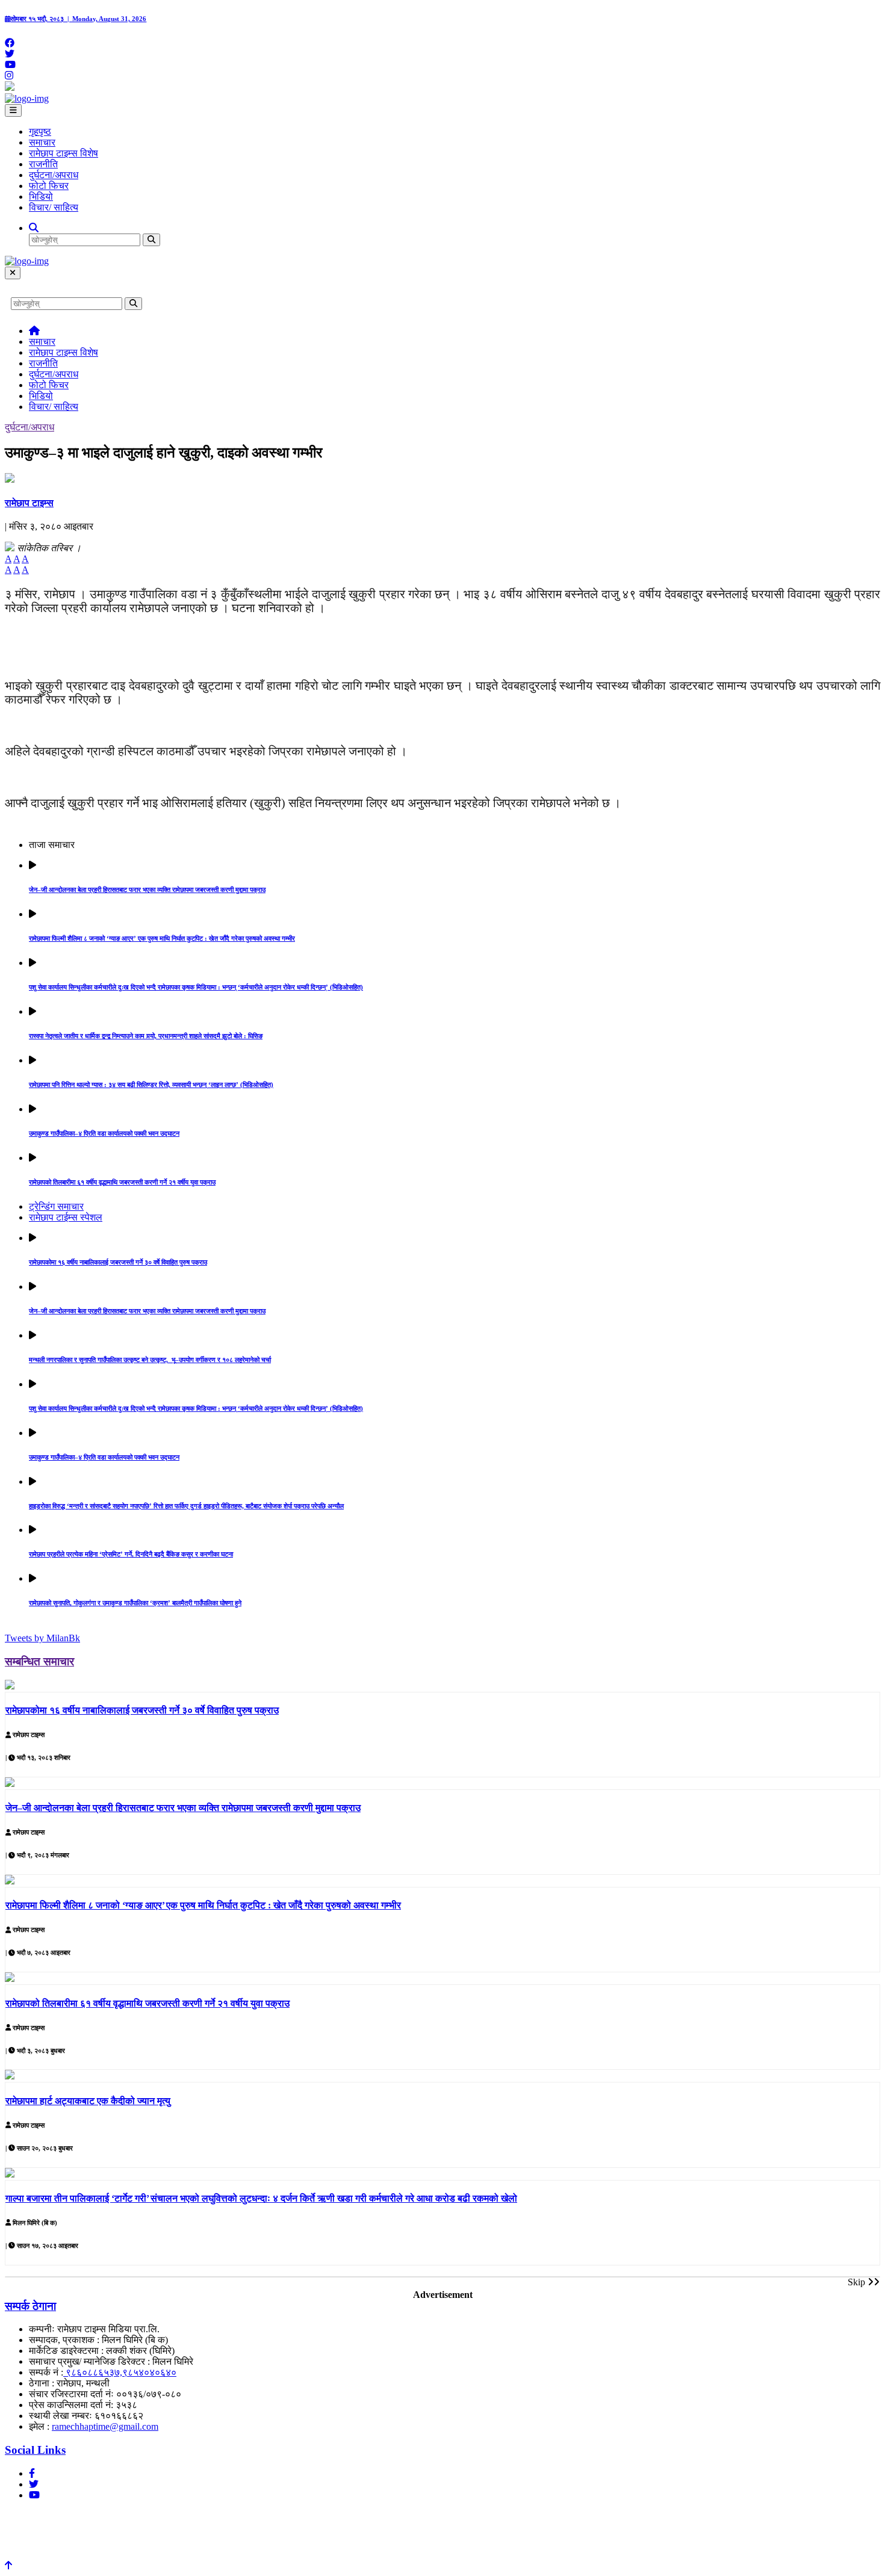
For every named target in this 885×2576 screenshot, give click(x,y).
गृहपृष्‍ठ (40, 132)
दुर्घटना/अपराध (54, 175)
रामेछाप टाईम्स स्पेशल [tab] (66, 1217)
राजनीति (43, 164)
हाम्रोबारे (24, 2517)
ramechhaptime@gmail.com (105, 2426)
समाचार (42, 142)
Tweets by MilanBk (42, 1638)
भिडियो (41, 197)
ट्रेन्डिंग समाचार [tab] (56, 1206)
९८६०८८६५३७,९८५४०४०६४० (120, 2372)
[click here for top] (8, 2565)
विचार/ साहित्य (54, 207)
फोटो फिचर (49, 186)
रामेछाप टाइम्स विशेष (64, 153)
